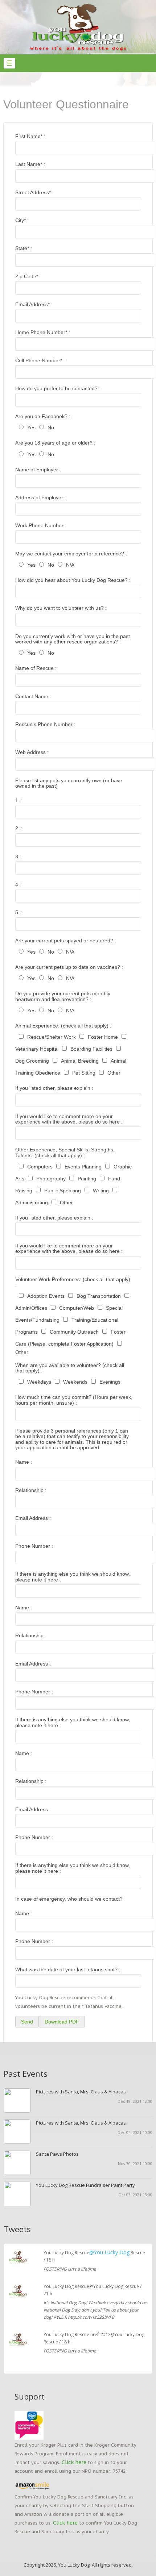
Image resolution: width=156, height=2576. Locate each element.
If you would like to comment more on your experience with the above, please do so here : (69, 1119)
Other (114, 1073)
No (51, 428)
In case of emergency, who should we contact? (69, 1899)
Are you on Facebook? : (43, 416)
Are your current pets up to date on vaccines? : (69, 967)
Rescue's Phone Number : (45, 724)
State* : (24, 248)
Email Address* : (34, 304)
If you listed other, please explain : (54, 1088)
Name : (24, 1462)
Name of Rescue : (36, 668)
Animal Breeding (80, 1061)
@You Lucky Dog (109, 2252)
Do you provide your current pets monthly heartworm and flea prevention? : (63, 996)
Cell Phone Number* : (40, 360)
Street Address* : (34, 192)
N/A (70, 565)
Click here (74, 2462)
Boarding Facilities (91, 1049)
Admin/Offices (31, 1308)
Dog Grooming (32, 1061)
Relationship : (31, 1490)
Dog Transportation (99, 1296)
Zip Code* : (28, 276)
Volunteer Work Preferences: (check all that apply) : (73, 1282)
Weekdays (39, 1382)
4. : (19, 884)
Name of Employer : (38, 470)
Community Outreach (74, 1332)
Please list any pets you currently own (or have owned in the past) (69, 783)
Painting (87, 1179)
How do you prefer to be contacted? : (58, 388)
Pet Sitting (84, 1073)
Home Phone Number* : (43, 332)
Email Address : (33, 1518)
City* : (22, 220)
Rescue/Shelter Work (52, 1037)
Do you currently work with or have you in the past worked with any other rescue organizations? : (73, 639)
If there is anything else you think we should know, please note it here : (73, 1577)
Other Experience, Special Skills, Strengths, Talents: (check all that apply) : (65, 1152)
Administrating (32, 1202)
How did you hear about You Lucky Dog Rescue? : (73, 580)
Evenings (110, 1382)
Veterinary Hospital (37, 1049)
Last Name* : (30, 164)
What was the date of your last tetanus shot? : (68, 1969)
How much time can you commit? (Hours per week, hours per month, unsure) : (74, 1400)
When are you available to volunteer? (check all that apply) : (70, 1368)
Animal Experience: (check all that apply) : (63, 1026)
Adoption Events (46, 1296)
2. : (19, 828)
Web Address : (32, 752)
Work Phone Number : (41, 525)
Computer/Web (77, 1308)
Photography (51, 1179)
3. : (19, 856)
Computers (40, 1167)
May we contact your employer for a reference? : (71, 554)
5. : (19, 912)
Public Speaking (63, 1191)
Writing (101, 1191)
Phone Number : (34, 1546)
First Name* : (30, 136)
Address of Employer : (41, 497)
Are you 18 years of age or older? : (55, 443)
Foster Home (103, 1037)
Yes (31, 428)
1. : (19, 800)
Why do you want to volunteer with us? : (61, 608)
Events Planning (83, 1167)
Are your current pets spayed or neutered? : (66, 941)
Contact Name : (33, 696)
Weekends (75, 1382)
